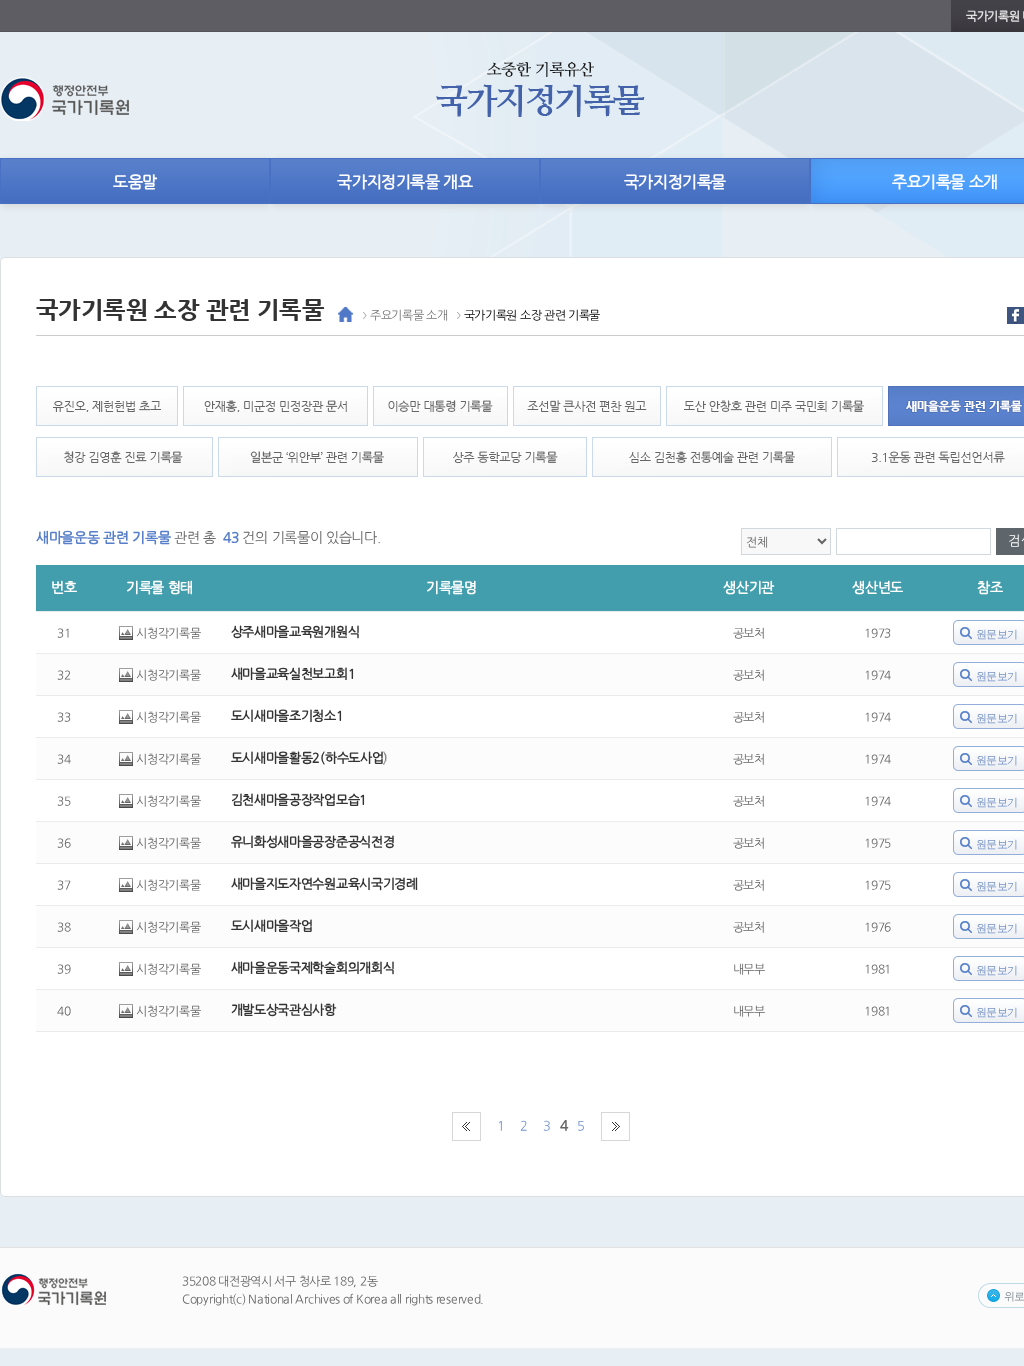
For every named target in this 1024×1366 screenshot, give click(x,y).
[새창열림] (1015, 320)
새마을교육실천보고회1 (293, 674)
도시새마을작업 (272, 926)
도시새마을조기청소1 (287, 716)
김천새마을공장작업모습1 (299, 800)
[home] (345, 319)
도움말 (135, 182)
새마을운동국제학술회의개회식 (312, 968)
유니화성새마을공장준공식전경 (312, 842)
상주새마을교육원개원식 (295, 632)
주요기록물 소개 (409, 315)
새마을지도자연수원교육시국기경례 (324, 884)
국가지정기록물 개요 (404, 182)
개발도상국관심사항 (283, 1010)
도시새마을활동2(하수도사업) (309, 758)
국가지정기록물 (675, 182)
